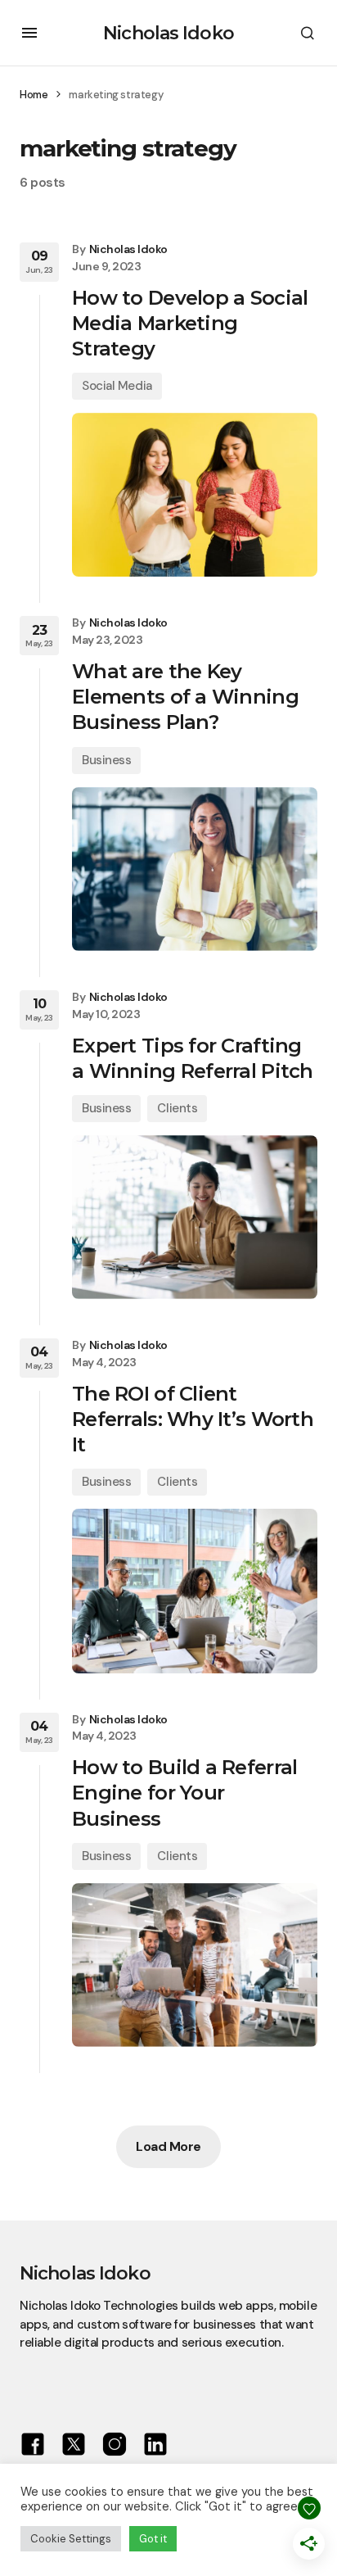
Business (106, 760)
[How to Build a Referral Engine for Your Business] (195, 1965)
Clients (177, 1108)
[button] (29, 33)
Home (34, 95)
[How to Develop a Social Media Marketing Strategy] (195, 495)
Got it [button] (153, 2539)
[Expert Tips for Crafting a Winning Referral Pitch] (195, 1217)
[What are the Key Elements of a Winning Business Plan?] (195, 869)
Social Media (117, 386)
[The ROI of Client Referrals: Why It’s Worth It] (195, 1591)
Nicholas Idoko (168, 33)
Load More (168, 2146)
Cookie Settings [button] (71, 2539)
